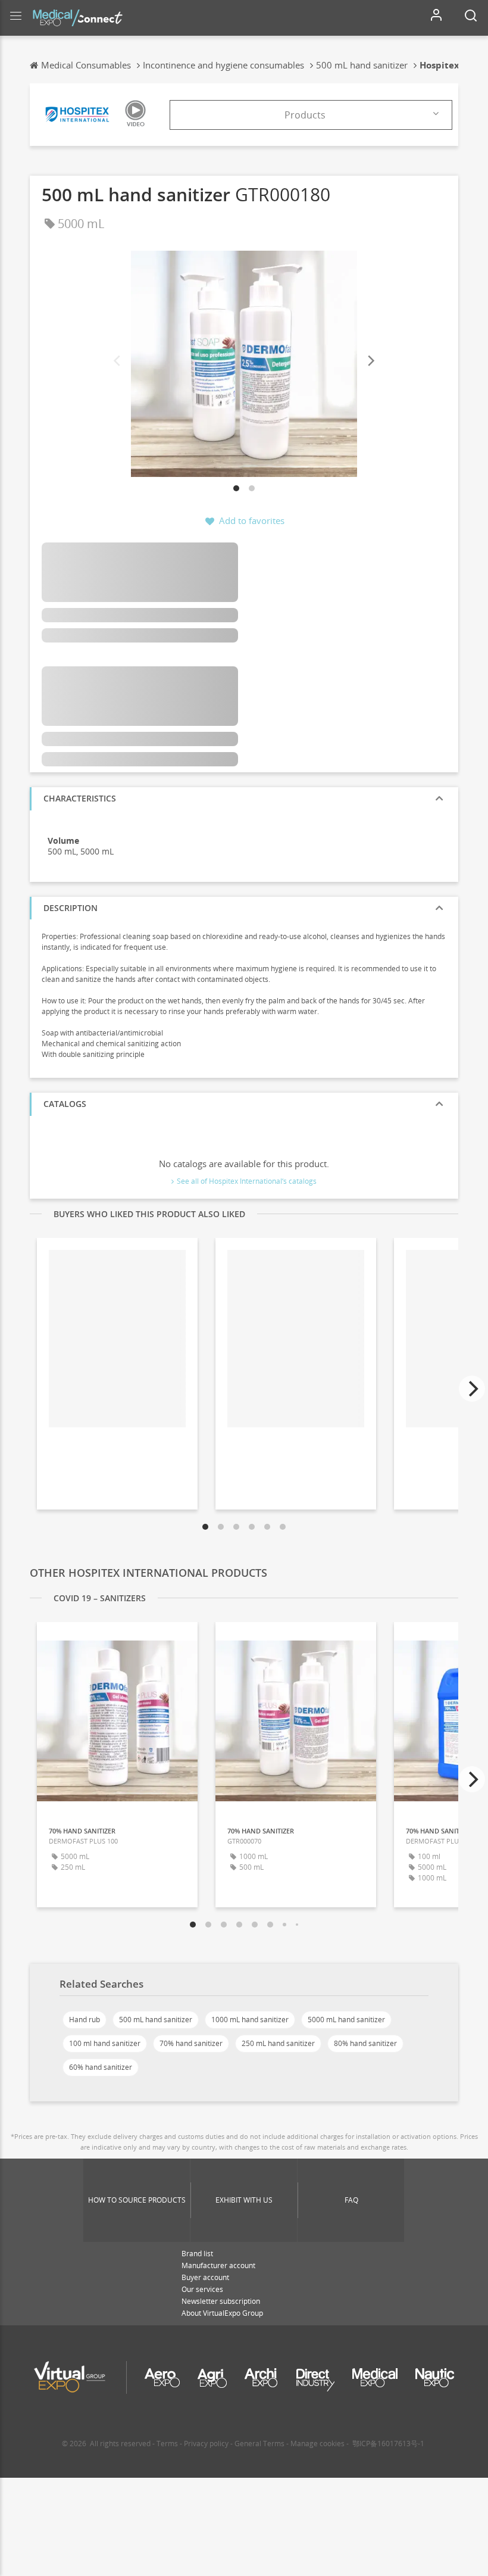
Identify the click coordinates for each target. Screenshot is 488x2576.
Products (305, 115)
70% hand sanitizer (191, 2043)
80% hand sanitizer (365, 2043)
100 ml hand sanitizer (105, 2043)
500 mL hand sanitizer (156, 2020)
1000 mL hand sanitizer (250, 2020)
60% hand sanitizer (101, 2067)
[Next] (370, 361)
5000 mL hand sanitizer (346, 2020)
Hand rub (85, 2020)
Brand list (197, 2254)
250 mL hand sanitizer (278, 2043)
